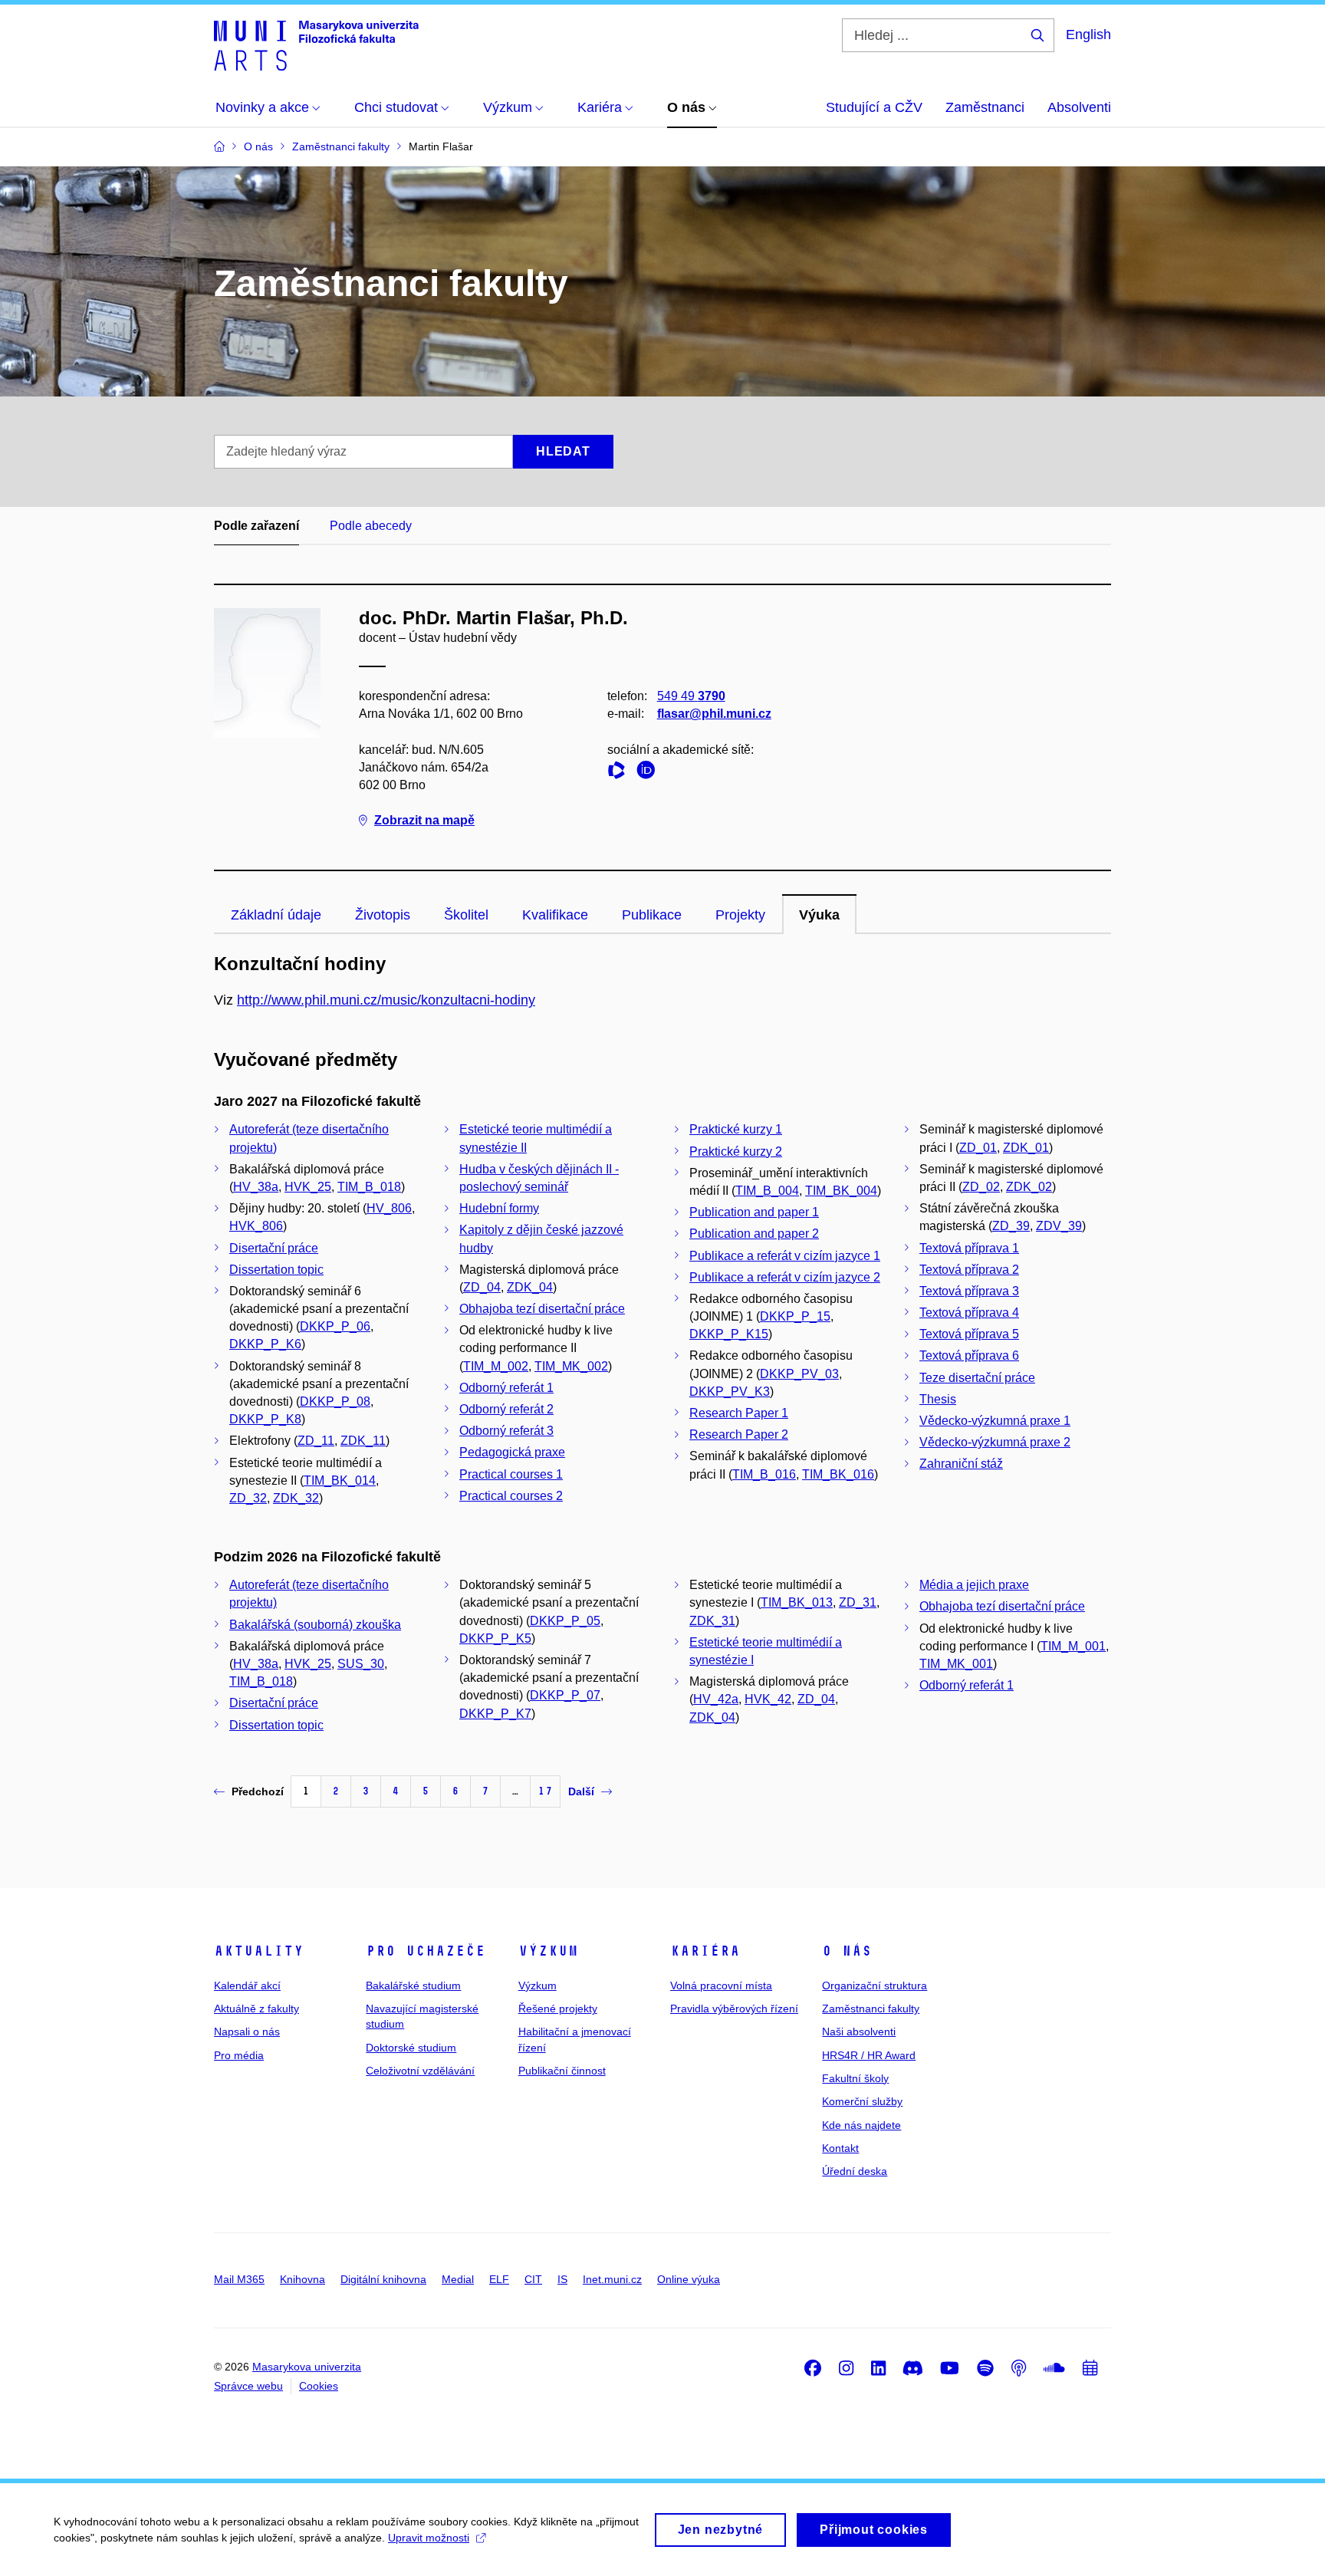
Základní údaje (276, 915)
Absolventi (1079, 107)
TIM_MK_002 (571, 1366)
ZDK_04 (530, 1287)
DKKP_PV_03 (799, 1374)
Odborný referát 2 (506, 1409)
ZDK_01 (1026, 1148)
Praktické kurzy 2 (736, 1151)
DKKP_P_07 (565, 1695)
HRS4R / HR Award (869, 2055)
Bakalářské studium (413, 1985)
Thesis (938, 1399)
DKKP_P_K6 (265, 1344)
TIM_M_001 (1073, 1646)
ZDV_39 (1059, 1226)
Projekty (740, 915)
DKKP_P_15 (795, 1316)
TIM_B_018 (369, 1187)
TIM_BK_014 (340, 1480)
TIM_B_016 (764, 1474)
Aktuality (259, 1951)
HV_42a (716, 1699)
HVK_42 (768, 1699)
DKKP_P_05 (565, 1621)
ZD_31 (858, 1602)
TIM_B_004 (767, 1191)
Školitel (466, 915)
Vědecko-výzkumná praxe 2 (995, 1442)
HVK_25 (308, 1187)
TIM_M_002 (496, 1366)
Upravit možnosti (429, 2538)
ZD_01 (978, 1148)
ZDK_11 (363, 1441)
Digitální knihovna (383, 2279)
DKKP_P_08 (335, 1402)
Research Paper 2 (739, 1434)
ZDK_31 (712, 1621)
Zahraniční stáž (961, 1464)
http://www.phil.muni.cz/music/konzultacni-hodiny (386, 1000)
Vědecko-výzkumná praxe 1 (995, 1421)
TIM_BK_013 (797, 1602)
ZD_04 (482, 1287)
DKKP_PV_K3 (730, 1392)
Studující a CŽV (874, 107)
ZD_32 (248, 1498)
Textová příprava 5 (969, 1334)
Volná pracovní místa (721, 1985)
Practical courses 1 (511, 1474)
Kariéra (705, 1951)
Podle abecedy (371, 526)
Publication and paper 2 (754, 1234)
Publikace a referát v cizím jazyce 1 (785, 1256)
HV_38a (256, 1187)
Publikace (652, 915)
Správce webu (248, 2386)
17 (545, 1791)
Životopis (383, 915)
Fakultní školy (855, 2078)
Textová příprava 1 (969, 1248)
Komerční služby (862, 2101)
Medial (458, 2279)
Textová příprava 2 (969, 1270)
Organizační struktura (875, 1985)
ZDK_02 (1029, 1187)
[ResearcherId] (620, 773)
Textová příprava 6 (969, 1355)
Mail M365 (239, 2279)
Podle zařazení (256, 526)
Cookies (319, 2386)
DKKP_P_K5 (495, 1638)
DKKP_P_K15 (729, 1334)
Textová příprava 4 (969, 1313)
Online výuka (689, 2279)
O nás (847, 1951)
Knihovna (302, 2279)
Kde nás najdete (861, 2125)
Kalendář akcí (247, 1985)
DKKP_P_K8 (265, 1419)
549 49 (691, 696)
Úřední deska (855, 2171)
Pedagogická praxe (512, 1452)
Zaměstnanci (985, 107)
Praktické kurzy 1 (736, 1129)
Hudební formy (499, 1208)
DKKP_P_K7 (495, 1714)
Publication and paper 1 (754, 1212)
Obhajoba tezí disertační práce (542, 1309)
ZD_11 (316, 1441)
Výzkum (548, 1951)
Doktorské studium (411, 2048)
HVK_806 (256, 1226)
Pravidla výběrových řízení (734, 2008)
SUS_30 (361, 1664)
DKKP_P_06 (335, 1326)
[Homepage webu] (316, 44)
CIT (533, 2279)
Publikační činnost (562, 2071)
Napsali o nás (247, 2032)
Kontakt (840, 2148)
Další (581, 1791)
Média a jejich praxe (974, 1585)
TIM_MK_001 (956, 1664)
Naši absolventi (859, 2032)
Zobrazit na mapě (424, 820)
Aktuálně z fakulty (256, 2008)
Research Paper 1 (739, 1413)
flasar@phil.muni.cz (714, 714)
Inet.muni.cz (612, 2279)
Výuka (819, 915)
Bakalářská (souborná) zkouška (315, 1625)
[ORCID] (649, 773)
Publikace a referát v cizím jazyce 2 (785, 1277)
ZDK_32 (296, 1498)
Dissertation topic (276, 1270)
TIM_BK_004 (841, 1191)
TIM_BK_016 (838, 1474)
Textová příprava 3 (969, 1291)
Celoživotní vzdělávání (420, 2071)
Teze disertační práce (977, 1378)
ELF (499, 2279)
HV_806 (389, 1208)
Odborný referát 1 (506, 1388)
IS (562, 2279)
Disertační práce (274, 1248)
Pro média (239, 2055)
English (1088, 35)
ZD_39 (1011, 1226)
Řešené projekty (558, 2008)
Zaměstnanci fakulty (871, 2008)
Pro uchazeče (426, 1951)
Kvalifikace (555, 915)
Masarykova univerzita (307, 2367)
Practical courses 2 (511, 1496)
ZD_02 (981, 1187)
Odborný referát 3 (506, 1431)
